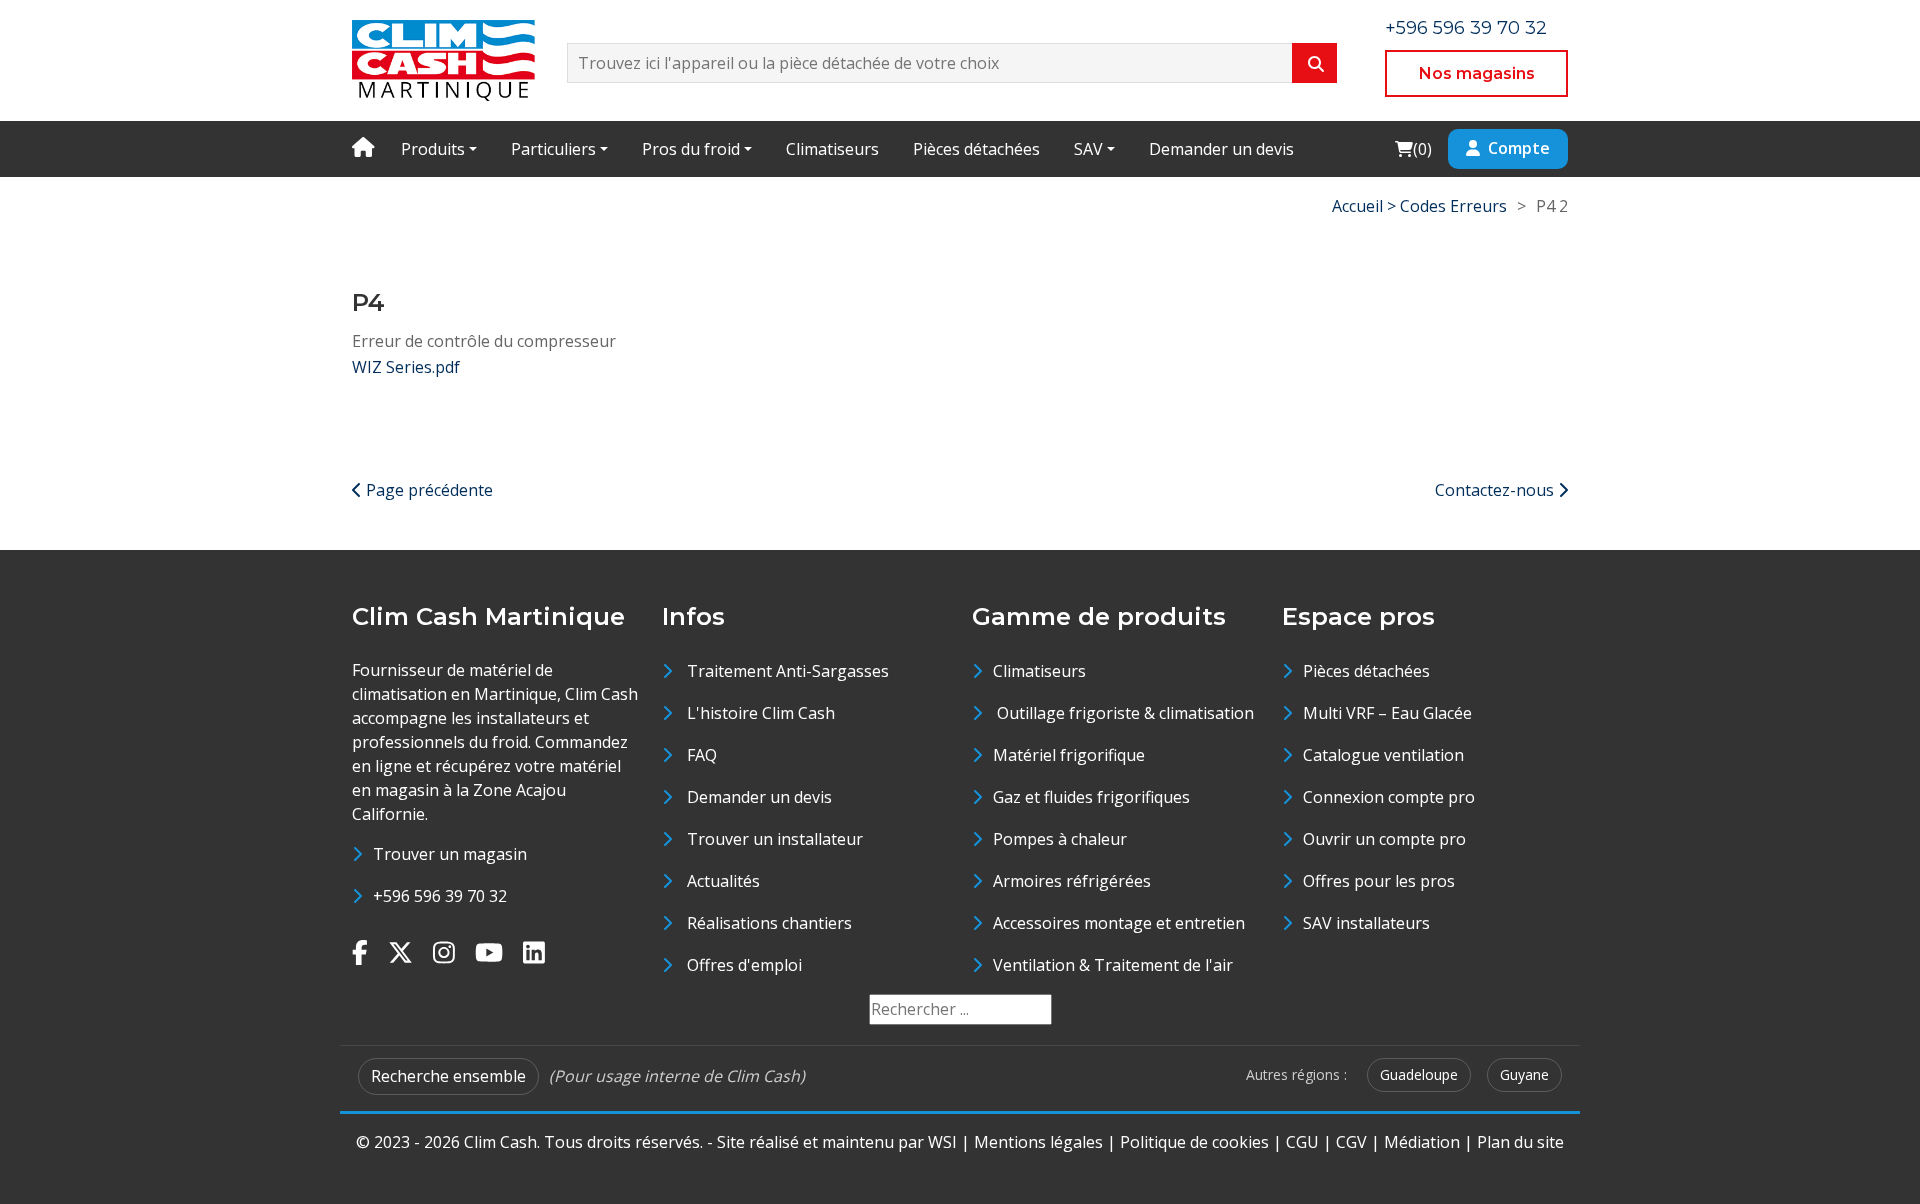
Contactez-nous (1496, 490)
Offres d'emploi (744, 965)
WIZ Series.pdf (406, 367)
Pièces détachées (976, 149)
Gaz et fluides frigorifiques (1091, 797)
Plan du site (1520, 1142)
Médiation (1422, 1142)
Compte (1519, 148)
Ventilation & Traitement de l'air (1113, 965)
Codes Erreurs (1453, 206)
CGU (1302, 1142)
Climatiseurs (832, 149)
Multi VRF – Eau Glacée (1387, 713)
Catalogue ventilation (1383, 755)
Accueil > (1366, 206)
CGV (1351, 1142)
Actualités (723, 881)
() (1413, 148)
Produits (433, 149)
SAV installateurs (1366, 923)
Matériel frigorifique (1069, 755)
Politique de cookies (1194, 1142)
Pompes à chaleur (1060, 839)
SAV (1088, 149)
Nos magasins (1477, 73)
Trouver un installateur (775, 839)
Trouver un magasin (450, 854)
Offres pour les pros (1379, 881)
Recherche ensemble (448, 1076)
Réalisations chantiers (769, 923)
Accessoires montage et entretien (1119, 923)
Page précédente (427, 490)
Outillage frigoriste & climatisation (1123, 713)
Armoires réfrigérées (1072, 881)
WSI (942, 1142)
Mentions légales (1038, 1142)
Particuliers (553, 149)
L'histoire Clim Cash (761, 713)
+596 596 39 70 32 (1466, 28)
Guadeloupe (1419, 1074)
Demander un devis (1221, 149)
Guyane (1524, 1074)
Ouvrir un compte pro (1384, 839)
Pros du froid (691, 149)
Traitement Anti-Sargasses (788, 671)
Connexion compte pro (1389, 797)
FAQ (702, 755)
